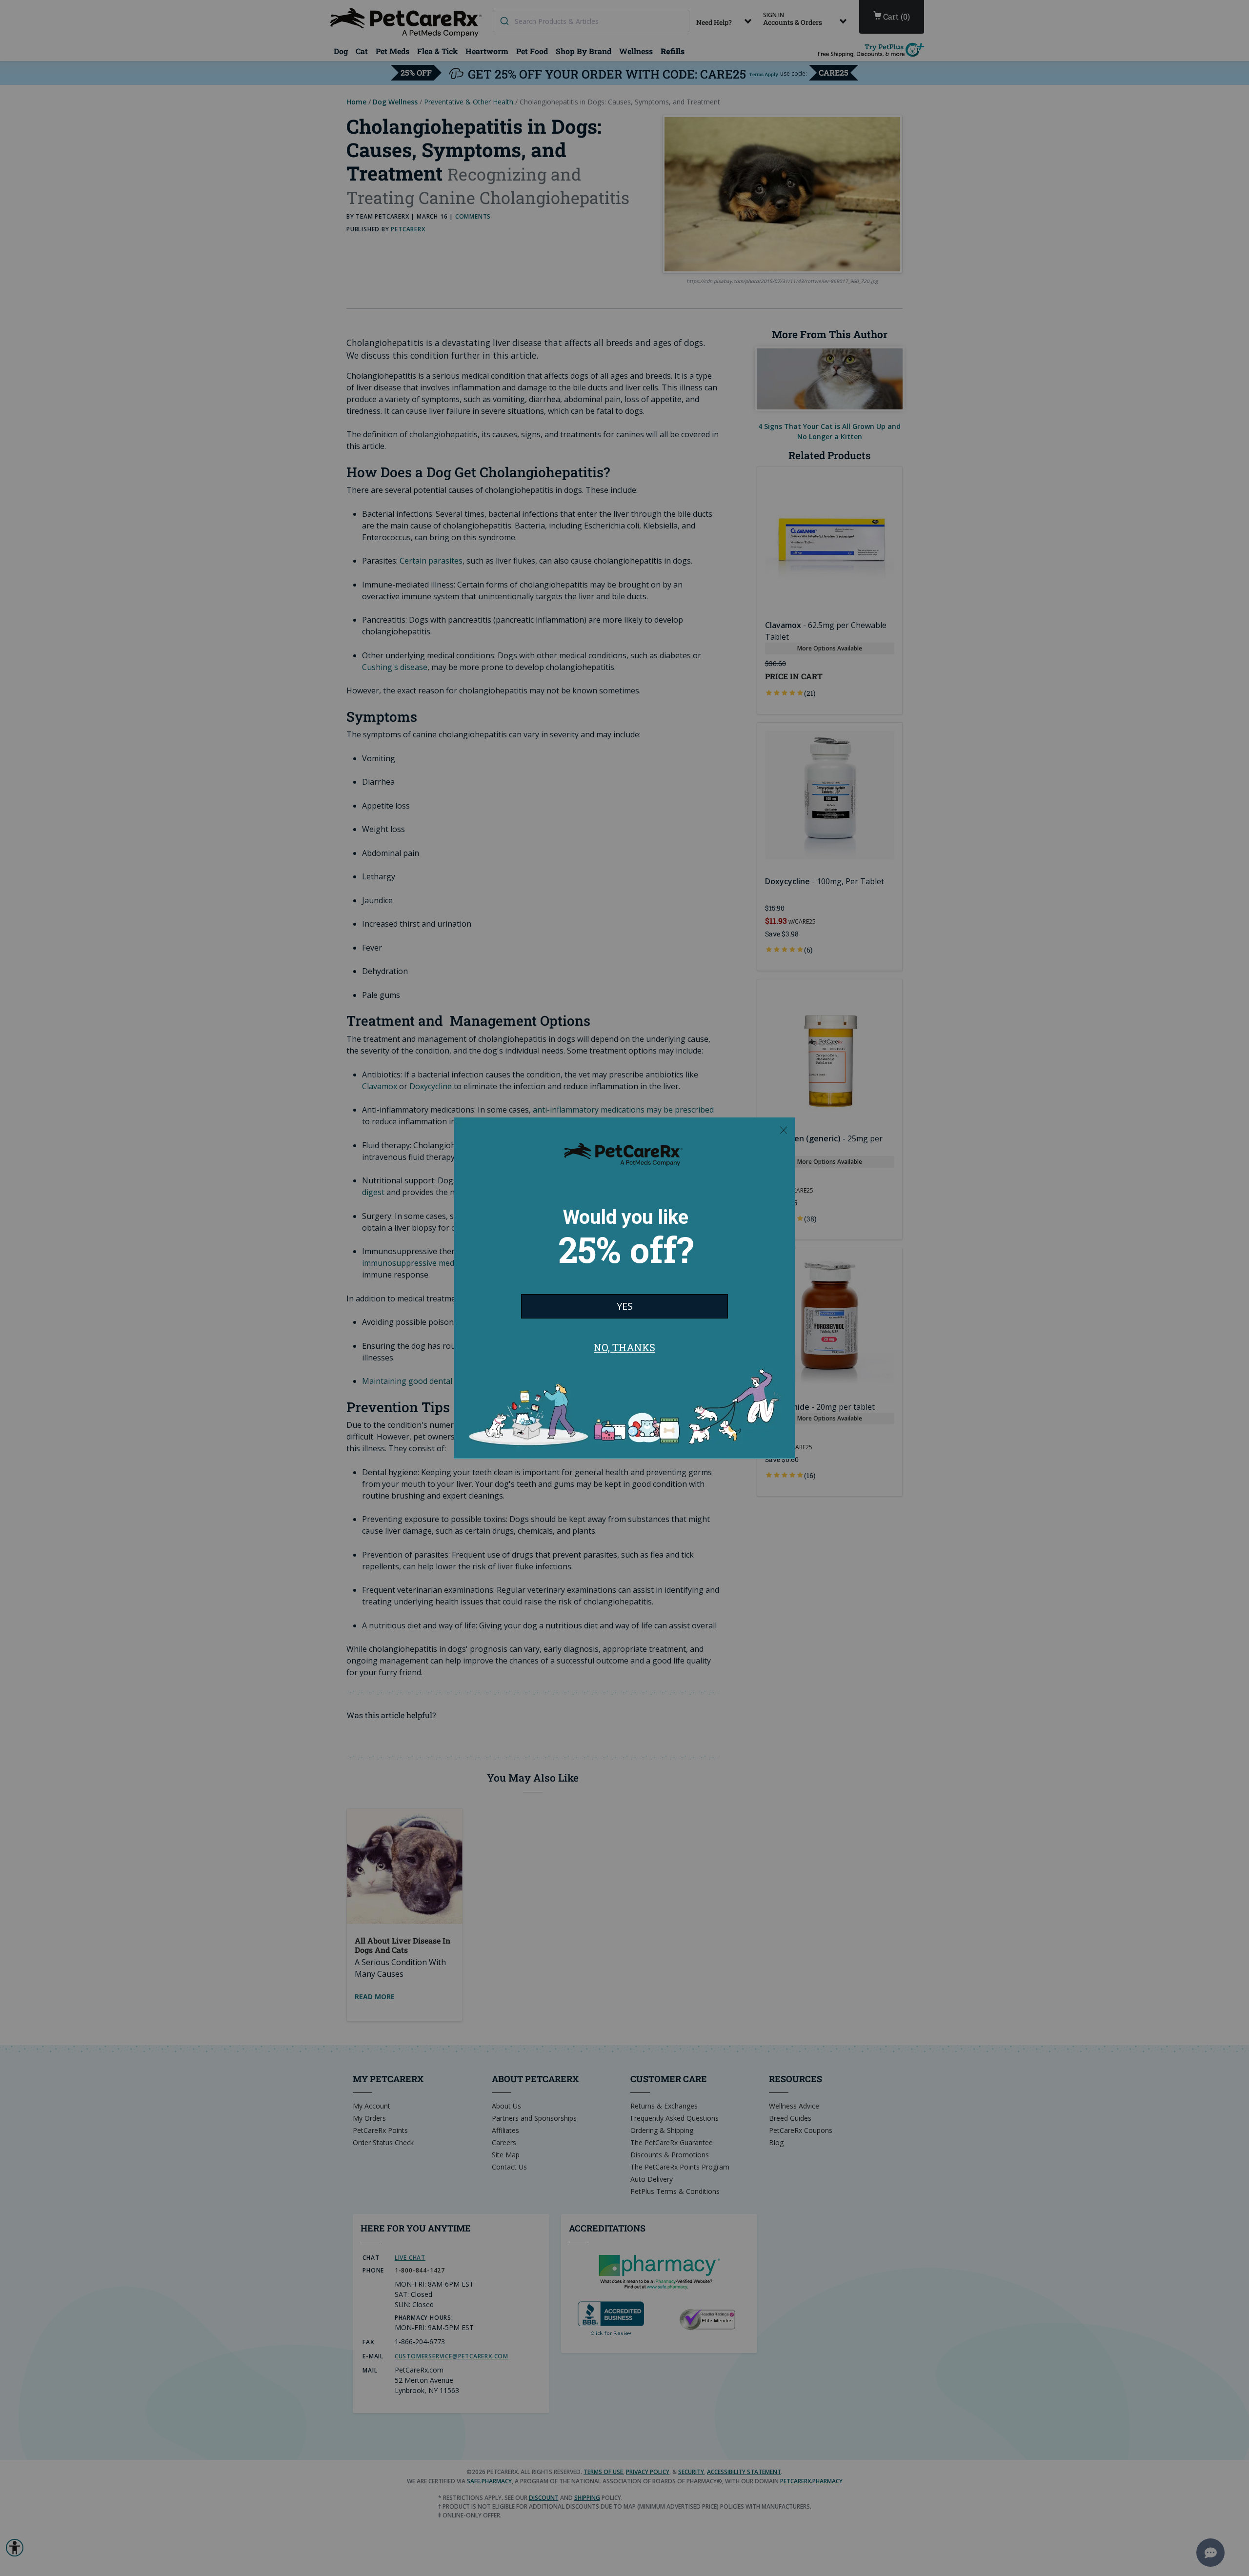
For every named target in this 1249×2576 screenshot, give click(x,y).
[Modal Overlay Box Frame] (624, 1288)
